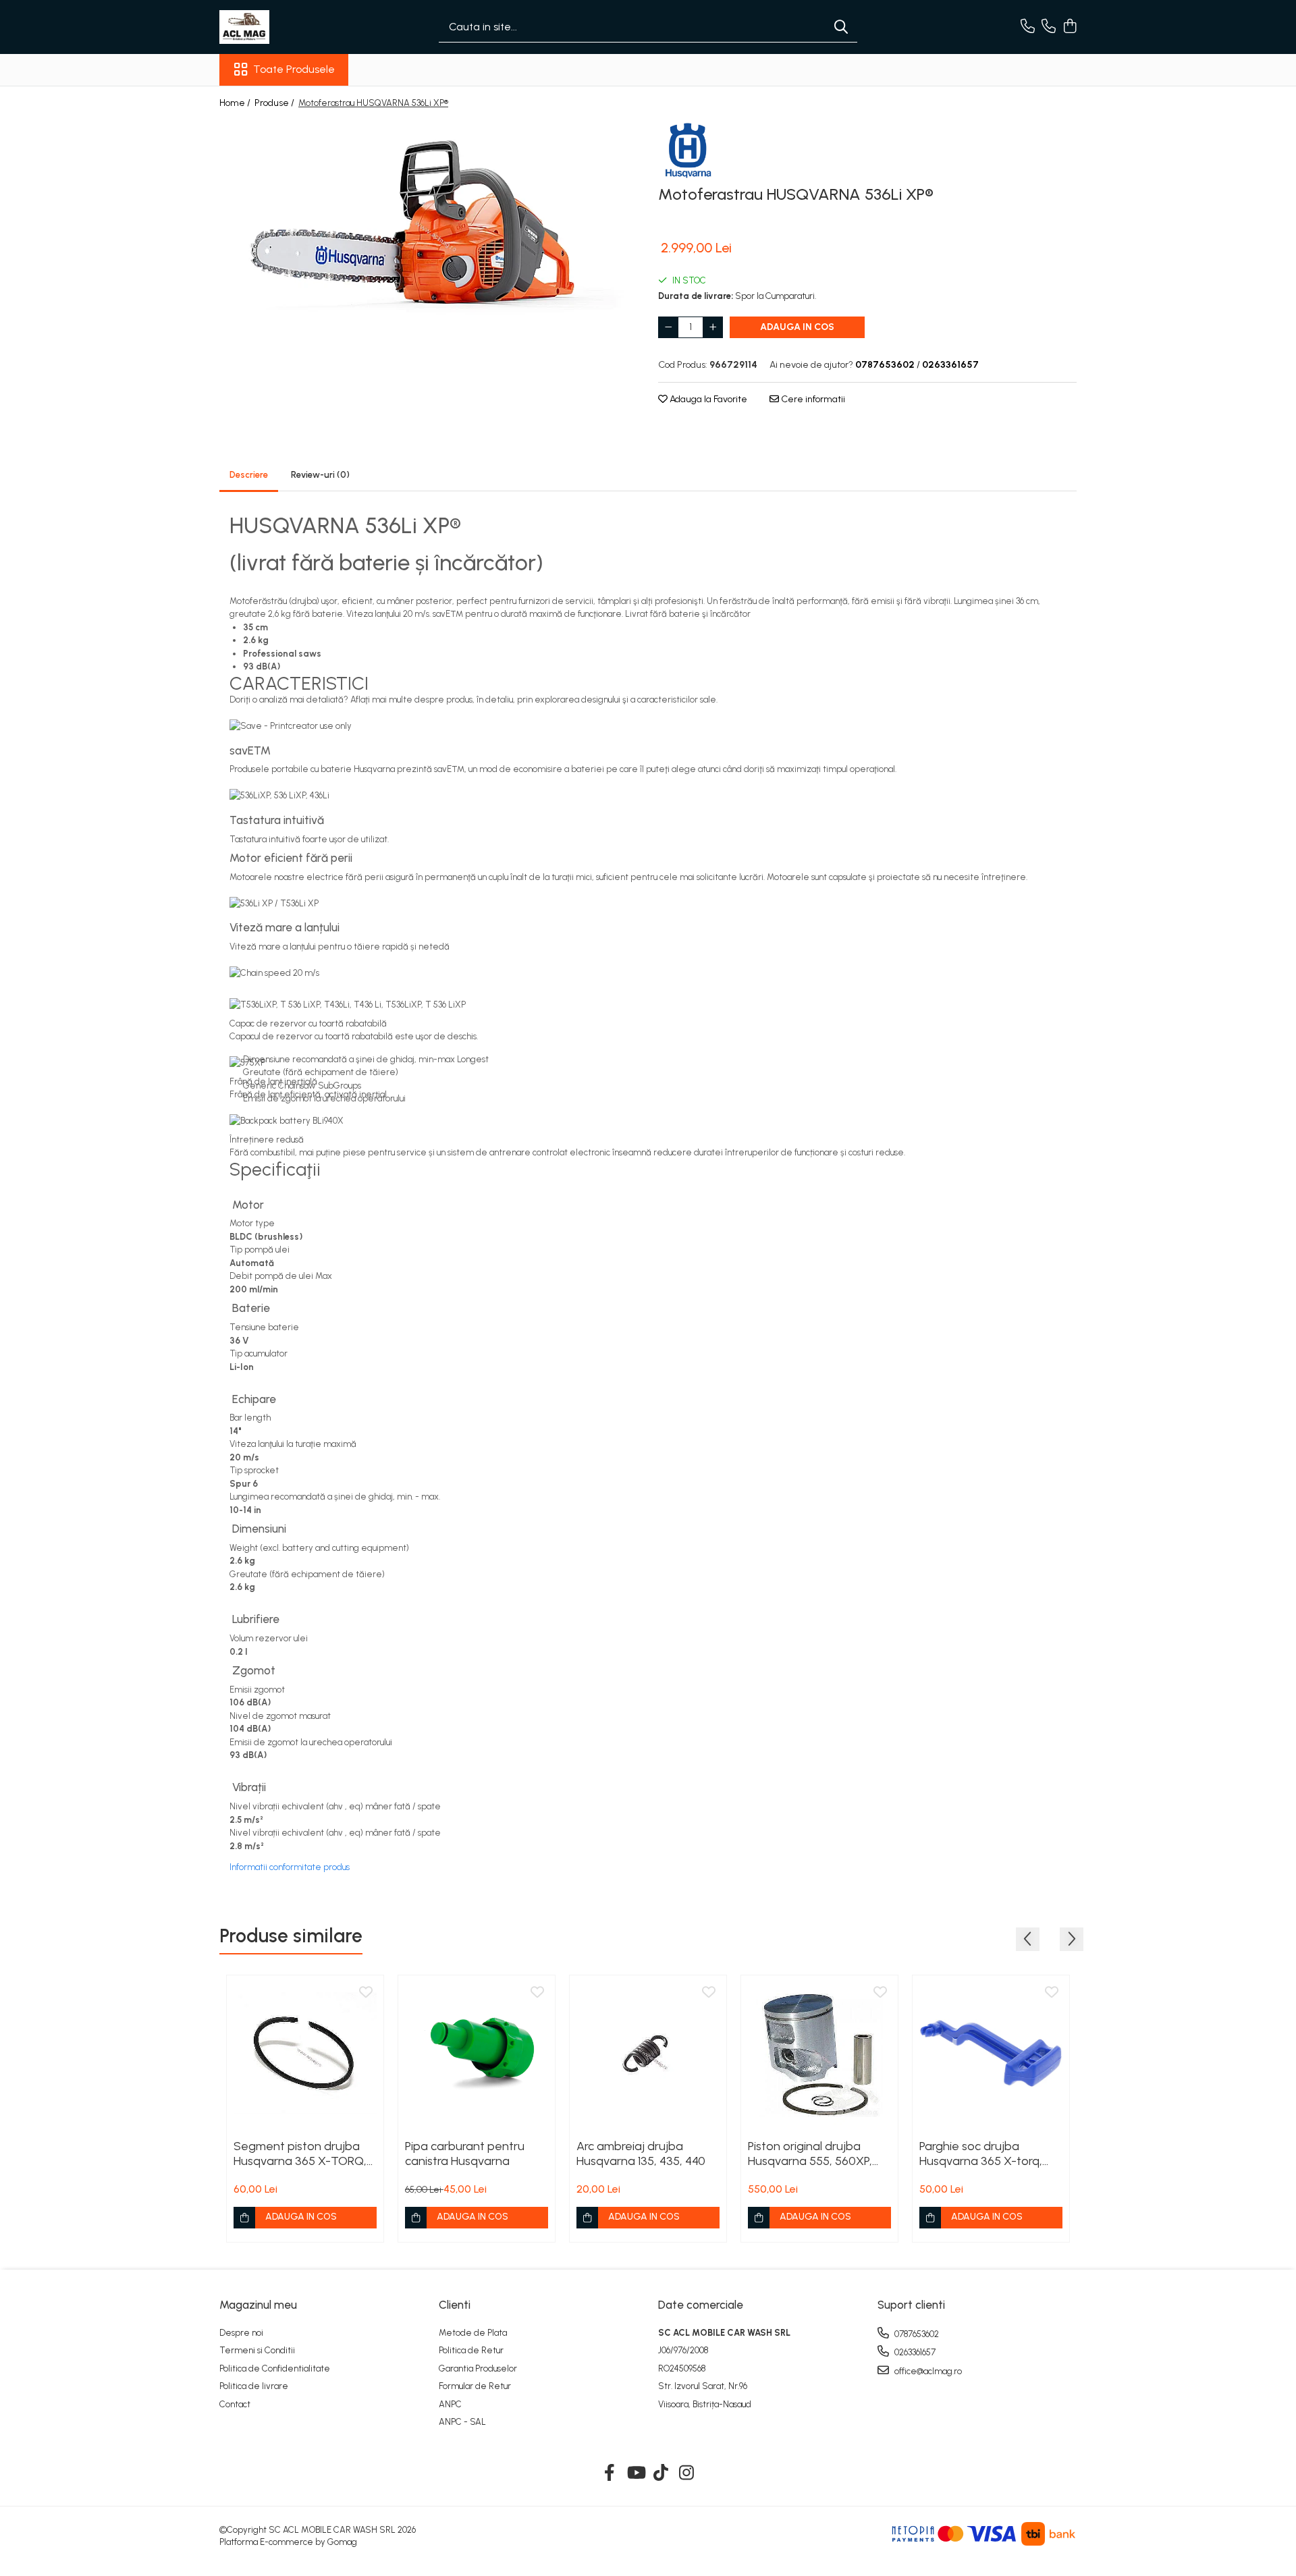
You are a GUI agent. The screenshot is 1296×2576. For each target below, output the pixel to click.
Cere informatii (812, 399)
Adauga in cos (797, 327)
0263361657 (914, 2352)
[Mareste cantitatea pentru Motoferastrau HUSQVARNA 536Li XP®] (713, 327)
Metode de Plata (473, 2333)
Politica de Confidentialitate (275, 2368)
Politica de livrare (254, 2386)
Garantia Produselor (478, 2368)
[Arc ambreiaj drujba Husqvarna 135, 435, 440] (648, 2054)
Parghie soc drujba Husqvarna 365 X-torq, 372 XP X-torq (981, 2154)
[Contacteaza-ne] (1028, 27)
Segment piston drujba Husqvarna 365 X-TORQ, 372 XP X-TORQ (300, 2154)
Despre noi (241, 2333)
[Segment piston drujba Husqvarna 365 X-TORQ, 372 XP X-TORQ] (305, 2054)
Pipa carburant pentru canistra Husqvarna (465, 2154)
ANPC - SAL (462, 2422)
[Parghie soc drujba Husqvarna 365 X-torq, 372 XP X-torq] (991, 2054)
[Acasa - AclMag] (287, 27)
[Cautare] (841, 27)
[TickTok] (661, 2473)
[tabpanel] (429, 229)
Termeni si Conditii (257, 2350)
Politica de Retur (471, 2350)
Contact (235, 2404)
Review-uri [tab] (320, 475)
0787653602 (916, 2334)
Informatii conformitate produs (290, 1867)
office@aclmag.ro (927, 2371)
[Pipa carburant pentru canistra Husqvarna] (477, 2054)
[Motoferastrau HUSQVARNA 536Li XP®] (429, 229)
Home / (236, 103)
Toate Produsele (294, 69)
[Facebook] (610, 2473)
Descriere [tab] (249, 475)
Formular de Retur (475, 2386)
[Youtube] (636, 2473)
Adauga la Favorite (707, 399)
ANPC (450, 2404)
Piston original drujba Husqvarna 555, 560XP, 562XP (810, 2154)
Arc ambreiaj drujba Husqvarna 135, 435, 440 (641, 2154)
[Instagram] (687, 2473)
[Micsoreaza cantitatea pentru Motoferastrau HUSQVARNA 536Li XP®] (668, 327)
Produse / (275, 103)
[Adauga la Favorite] (366, 1993)
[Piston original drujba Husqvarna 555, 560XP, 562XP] (819, 2054)
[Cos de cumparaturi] (1070, 27)
